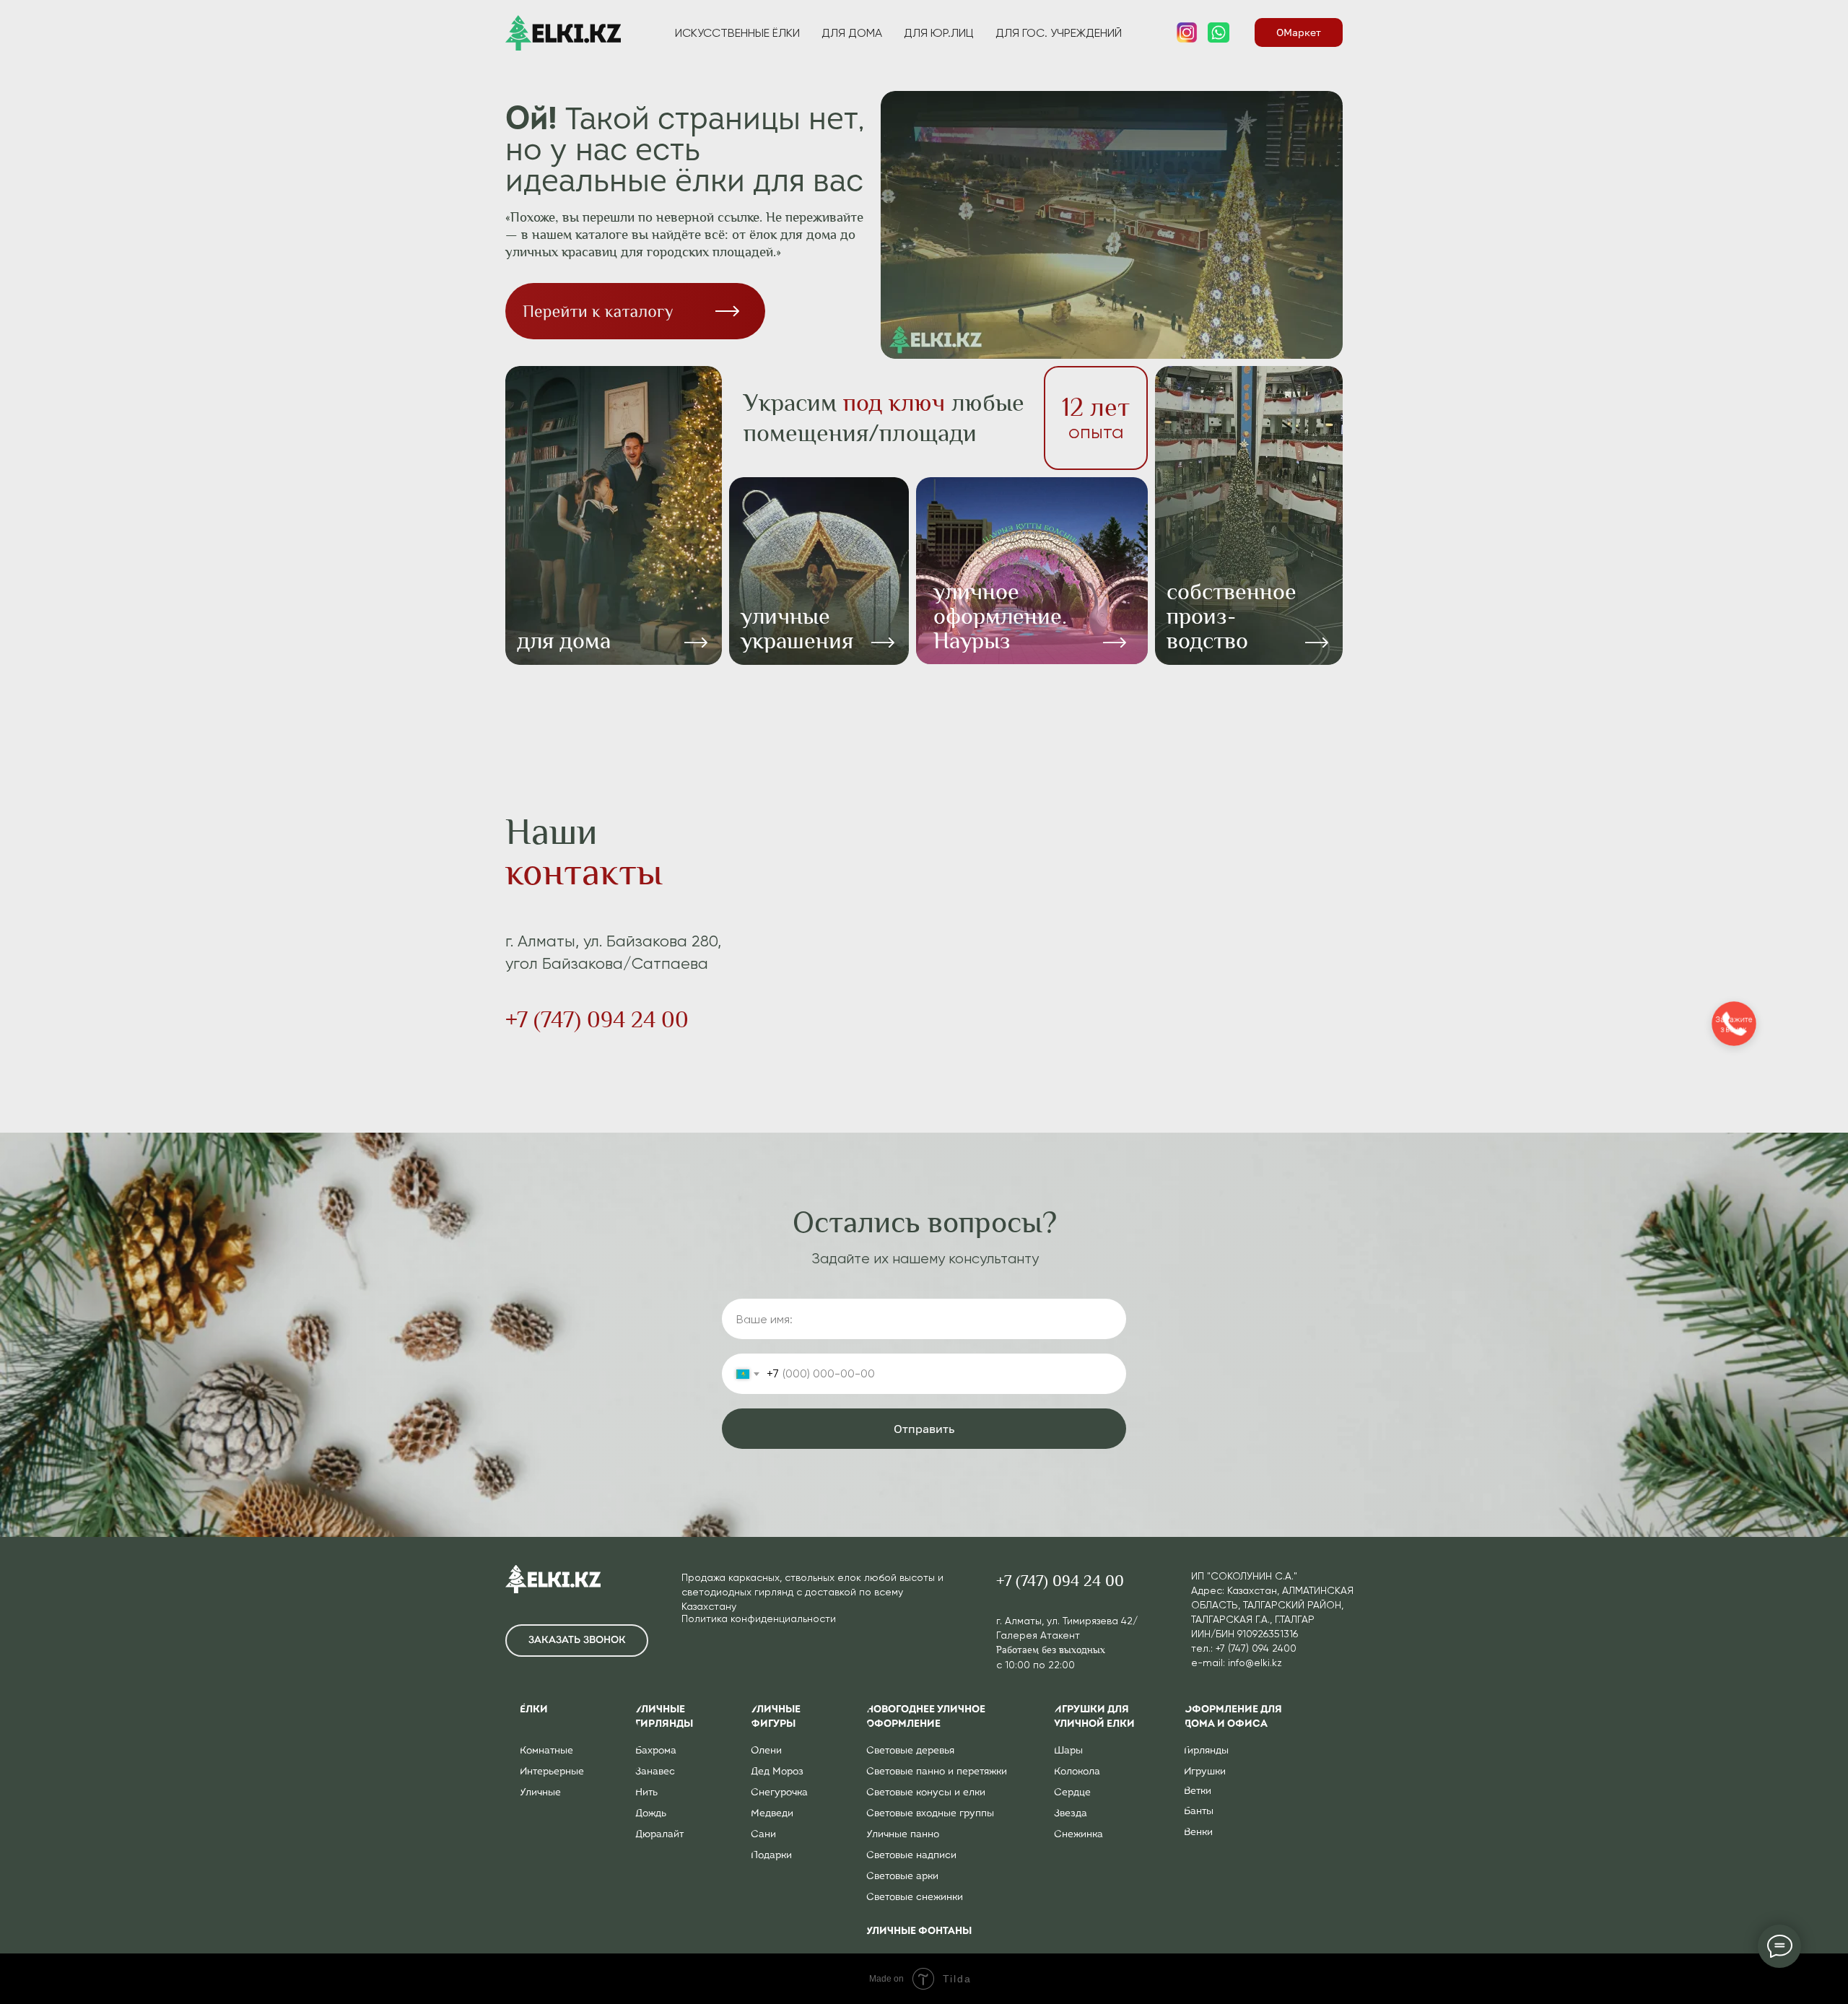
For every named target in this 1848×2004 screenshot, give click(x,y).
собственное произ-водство (1232, 616)
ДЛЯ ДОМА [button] (852, 33)
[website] (1187, 32)
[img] (1032, 571)
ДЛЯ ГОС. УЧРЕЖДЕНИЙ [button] (1059, 33)
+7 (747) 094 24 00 (597, 1020)
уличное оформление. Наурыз (1000, 616)
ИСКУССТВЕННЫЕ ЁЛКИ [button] (737, 33)
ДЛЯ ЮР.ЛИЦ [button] (939, 33)
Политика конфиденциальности (759, 1619)
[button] (577, 1641)
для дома (564, 641)
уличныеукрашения (797, 628)
